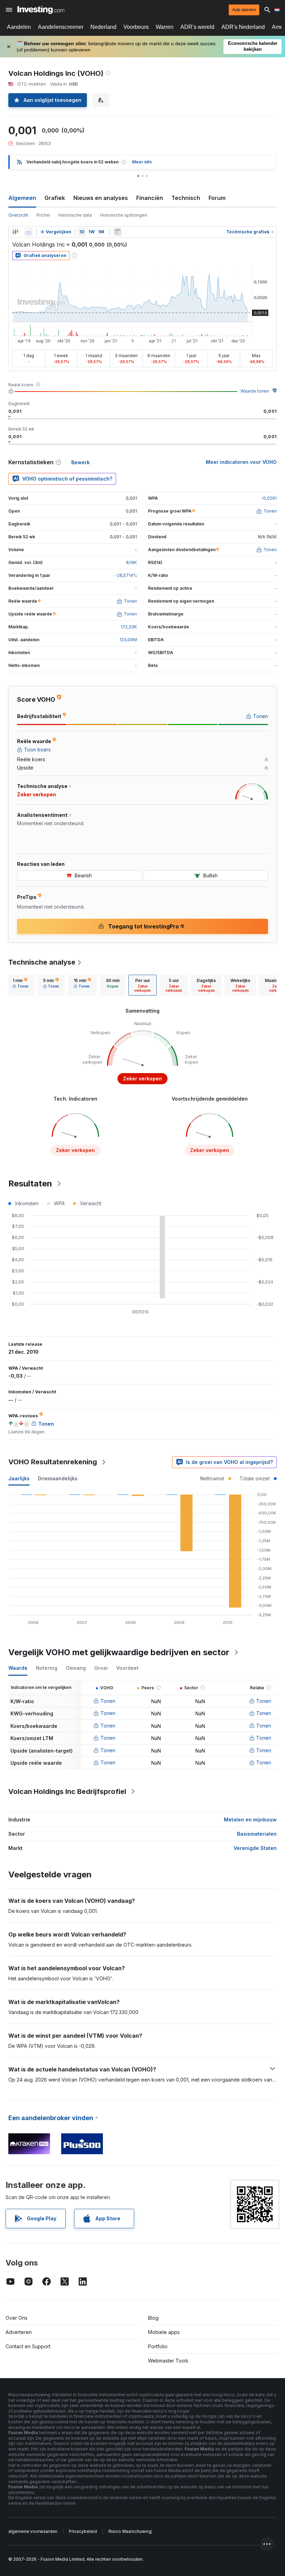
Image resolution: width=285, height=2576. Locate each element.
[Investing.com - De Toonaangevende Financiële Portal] (41, 10)
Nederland (103, 27)
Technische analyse (42, 962)
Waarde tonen (255, 391)
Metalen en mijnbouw (250, 1820)
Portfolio (158, 2346)
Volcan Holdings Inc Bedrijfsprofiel (67, 1792)
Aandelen (19, 27)
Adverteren (19, 2332)
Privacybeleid (83, 2531)
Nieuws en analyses (101, 198)
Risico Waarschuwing (130, 2531)
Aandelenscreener (61, 27)
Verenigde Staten (255, 1848)
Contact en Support (28, 2346)
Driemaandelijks (58, 1478)
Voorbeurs (136, 27)
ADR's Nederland (243, 27)
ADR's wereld (197, 27)
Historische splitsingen (124, 215)
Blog (153, 2318)
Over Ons (17, 2318)
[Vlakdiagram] (28, 232)
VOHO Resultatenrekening (53, 1462)
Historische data (75, 215)
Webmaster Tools (168, 2361)
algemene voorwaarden (33, 2531)
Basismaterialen (257, 1834)
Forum (217, 198)
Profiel (43, 215)
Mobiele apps (164, 2332)
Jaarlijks (19, 1478)
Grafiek (55, 198)
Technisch (186, 198)
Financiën (150, 198)
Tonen (108, 1701)
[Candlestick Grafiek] (15, 232)
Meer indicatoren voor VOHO (241, 462)
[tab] (21, 985)
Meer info (142, 162)
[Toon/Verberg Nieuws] (117, 232)
